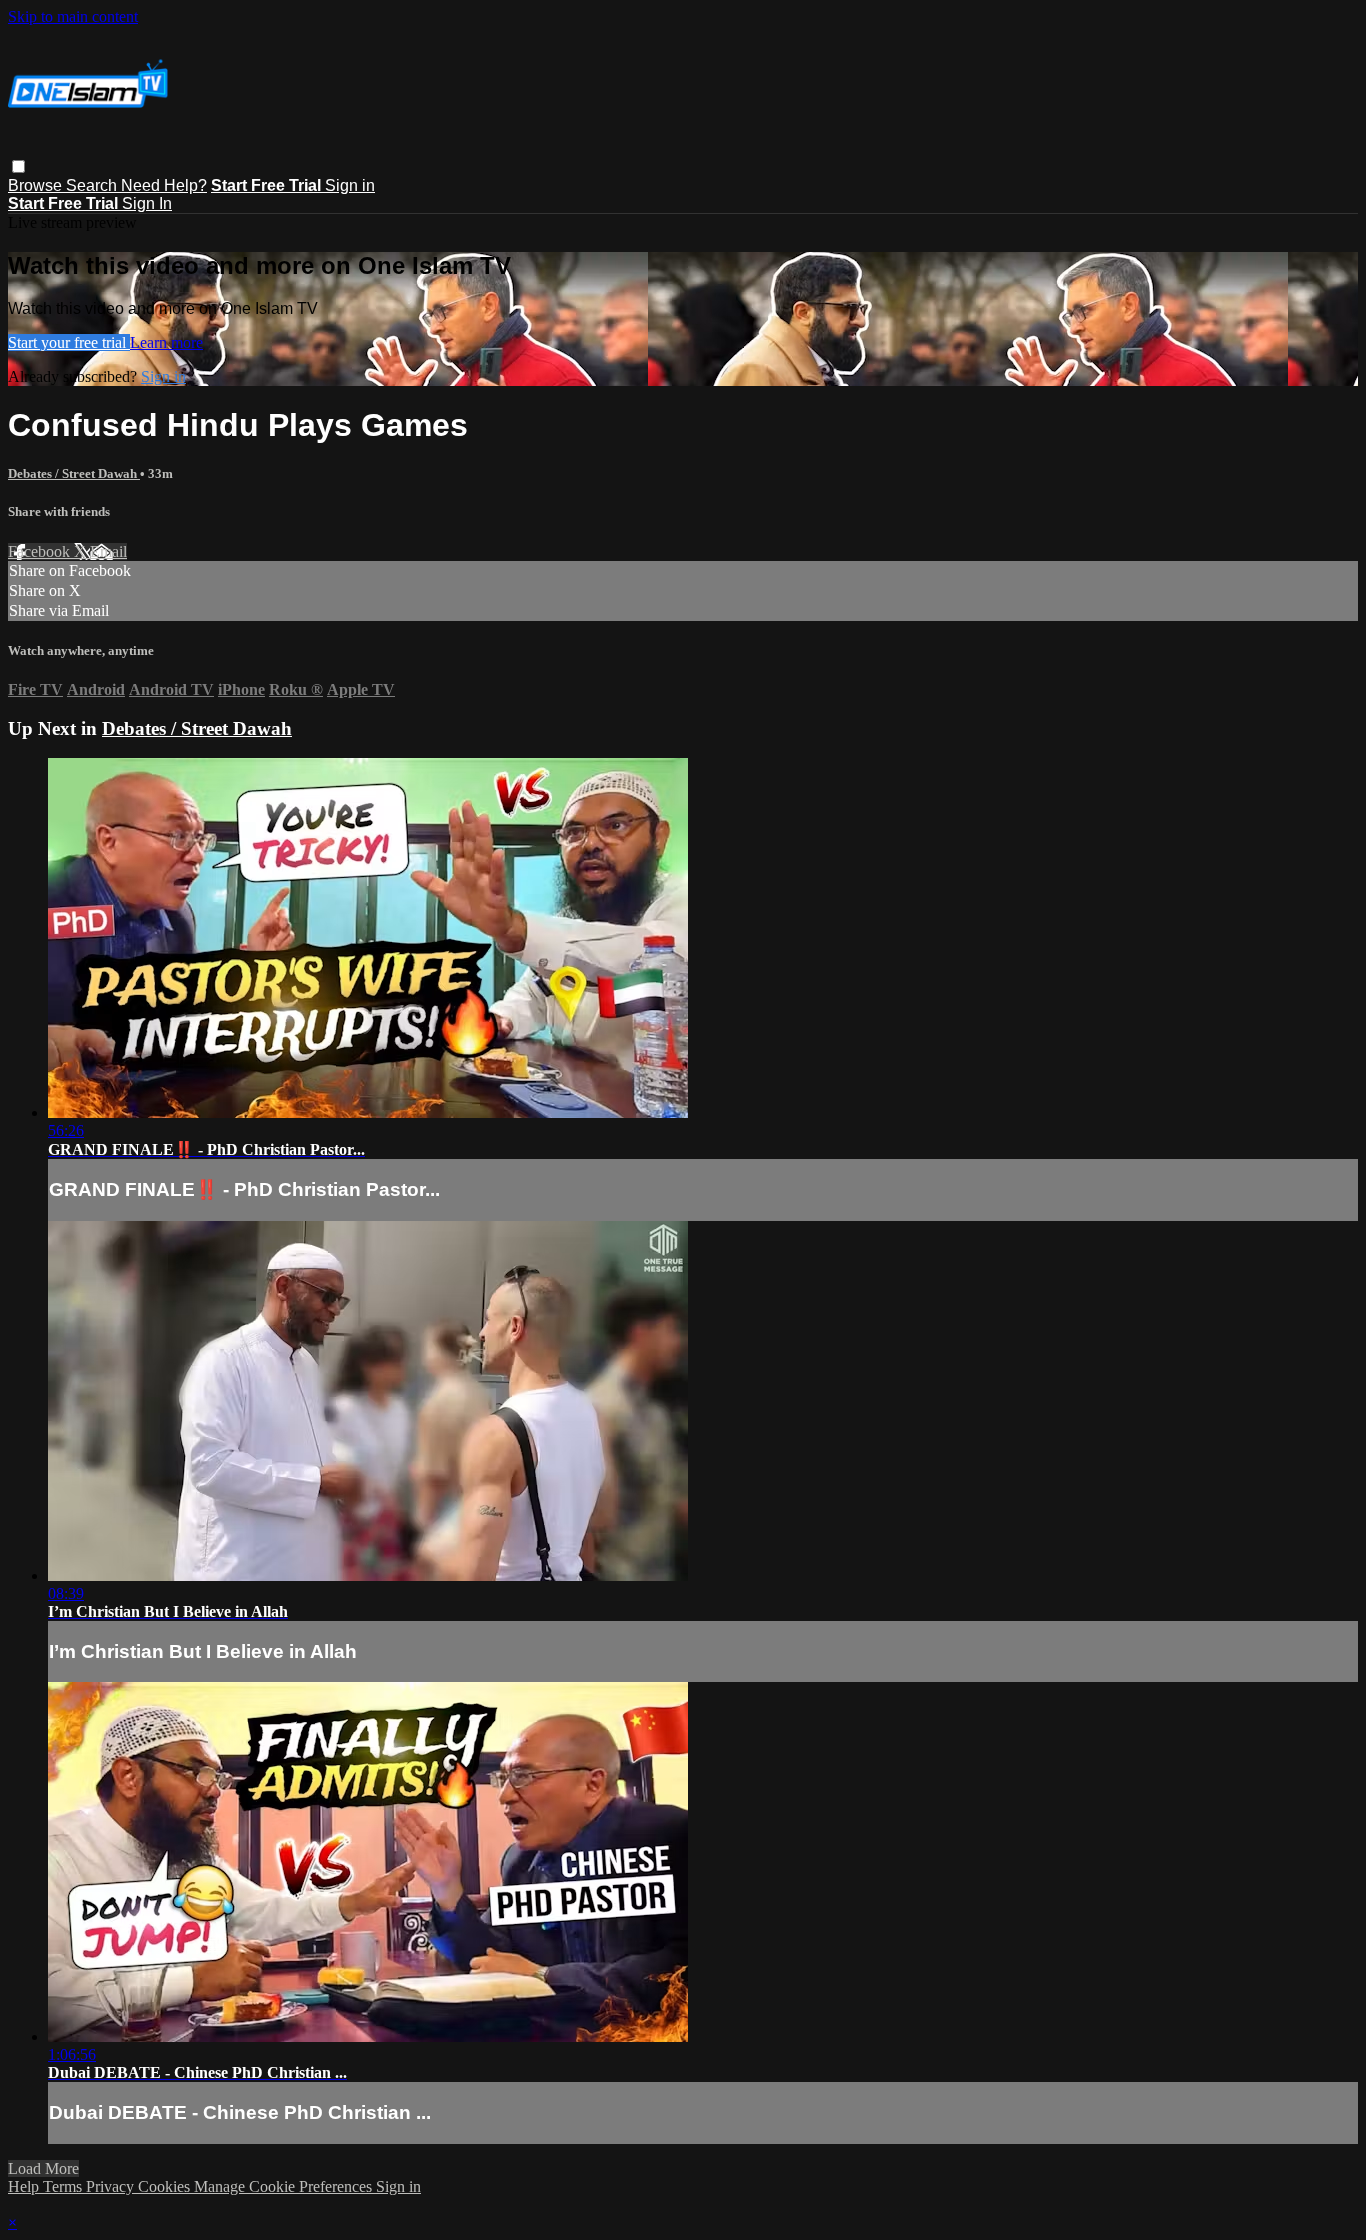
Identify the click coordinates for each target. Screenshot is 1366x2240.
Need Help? (164, 185)
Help (25, 2186)
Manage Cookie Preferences (285, 2186)
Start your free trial (69, 342)
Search (93, 185)
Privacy (112, 2186)
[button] (18, 166)
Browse (37, 185)
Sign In (147, 203)
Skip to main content (73, 16)
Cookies (166, 2186)
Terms (64, 2186)
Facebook (41, 551)
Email (108, 551)
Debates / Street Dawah (74, 473)
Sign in (350, 185)
